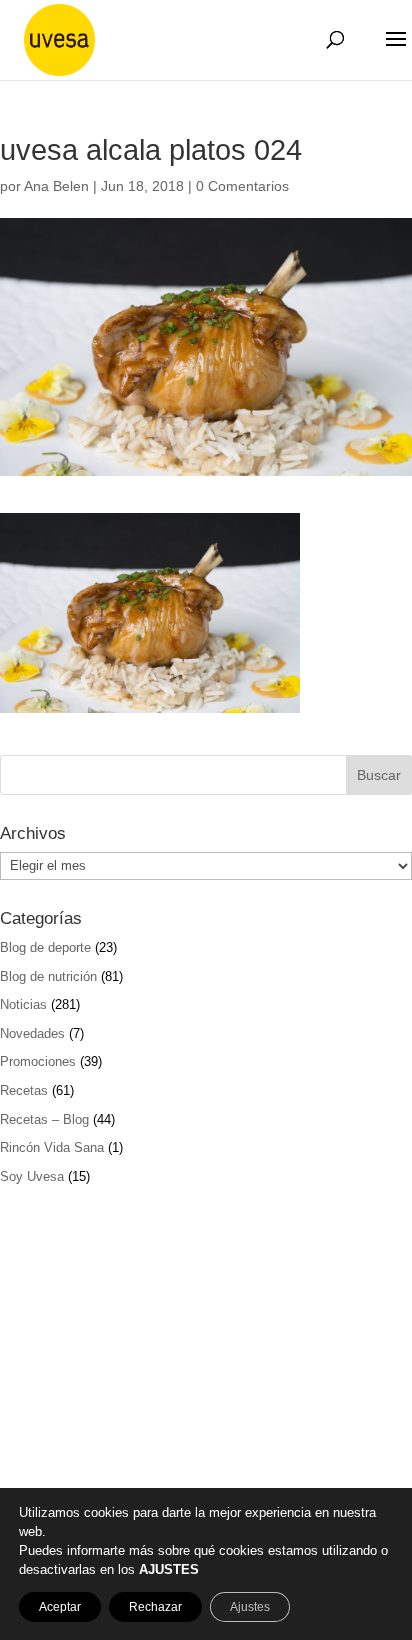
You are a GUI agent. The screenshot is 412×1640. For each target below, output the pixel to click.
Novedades (32, 1033)
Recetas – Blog (44, 1119)
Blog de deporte (45, 947)
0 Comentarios (242, 186)
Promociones (38, 1061)
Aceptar (60, 1607)
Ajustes (250, 1607)
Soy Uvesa (32, 1176)
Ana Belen (56, 186)
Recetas (24, 1090)
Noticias (23, 1004)
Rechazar (155, 1607)
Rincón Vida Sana (52, 1147)
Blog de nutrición (48, 976)
